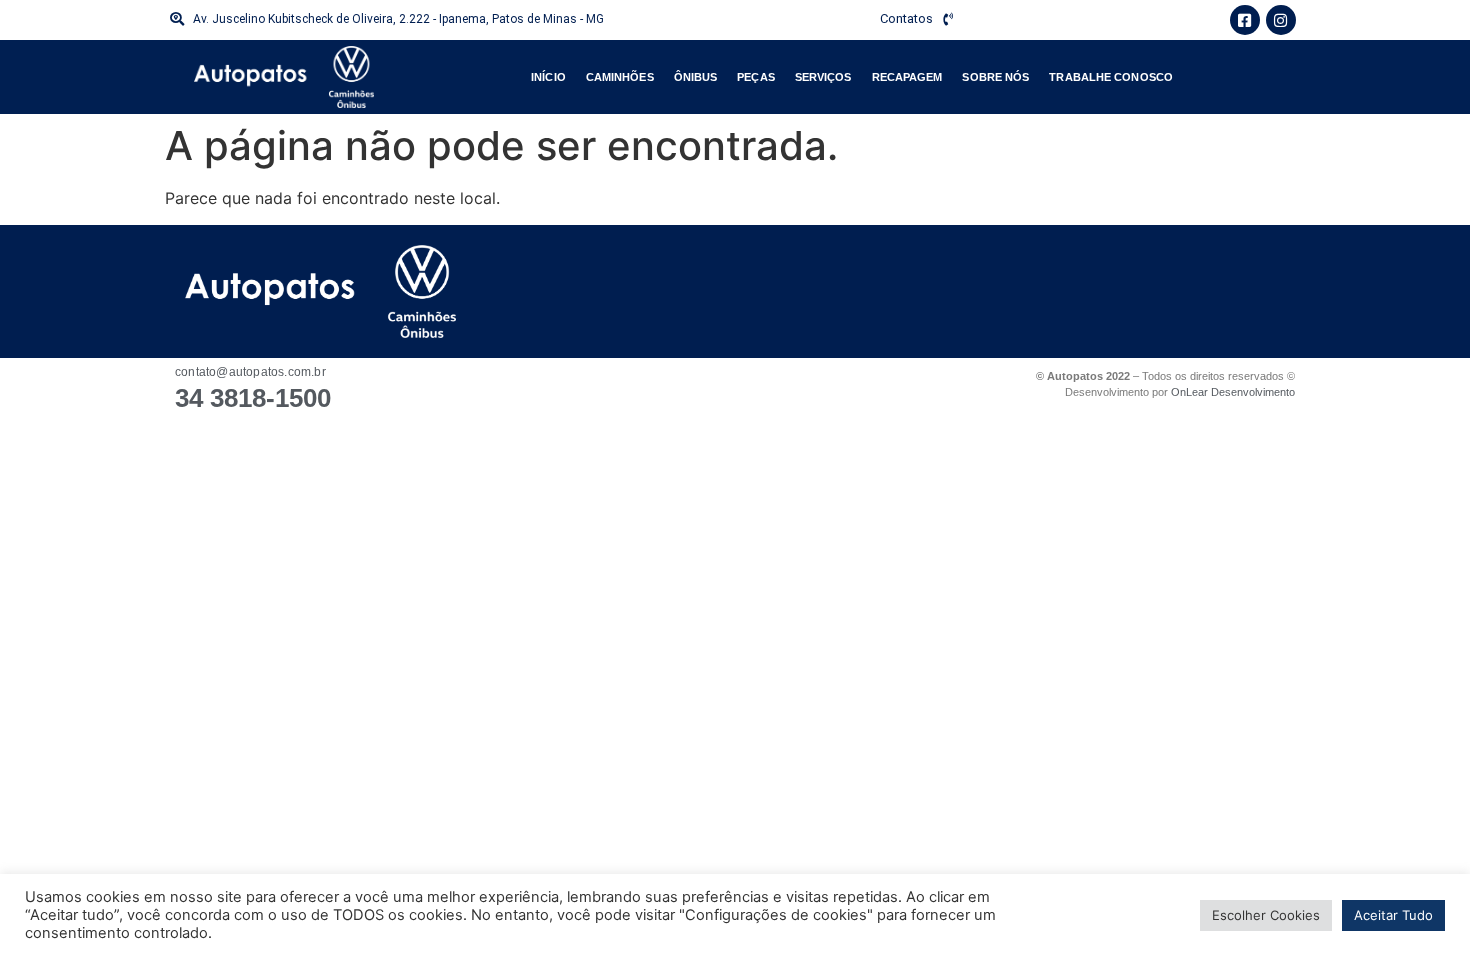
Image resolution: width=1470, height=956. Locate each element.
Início (548, 77)
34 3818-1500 (253, 398)
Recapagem (907, 77)
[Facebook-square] (1245, 20)
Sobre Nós (995, 77)
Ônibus (696, 77)
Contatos (906, 18)
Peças (756, 77)
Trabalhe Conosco (1111, 77)
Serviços (823, 77)
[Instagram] (1281, 20)
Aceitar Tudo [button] (1393, 915)
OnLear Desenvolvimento (1233, 392)
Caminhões (620, 77)
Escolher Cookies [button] (1266, 915)
